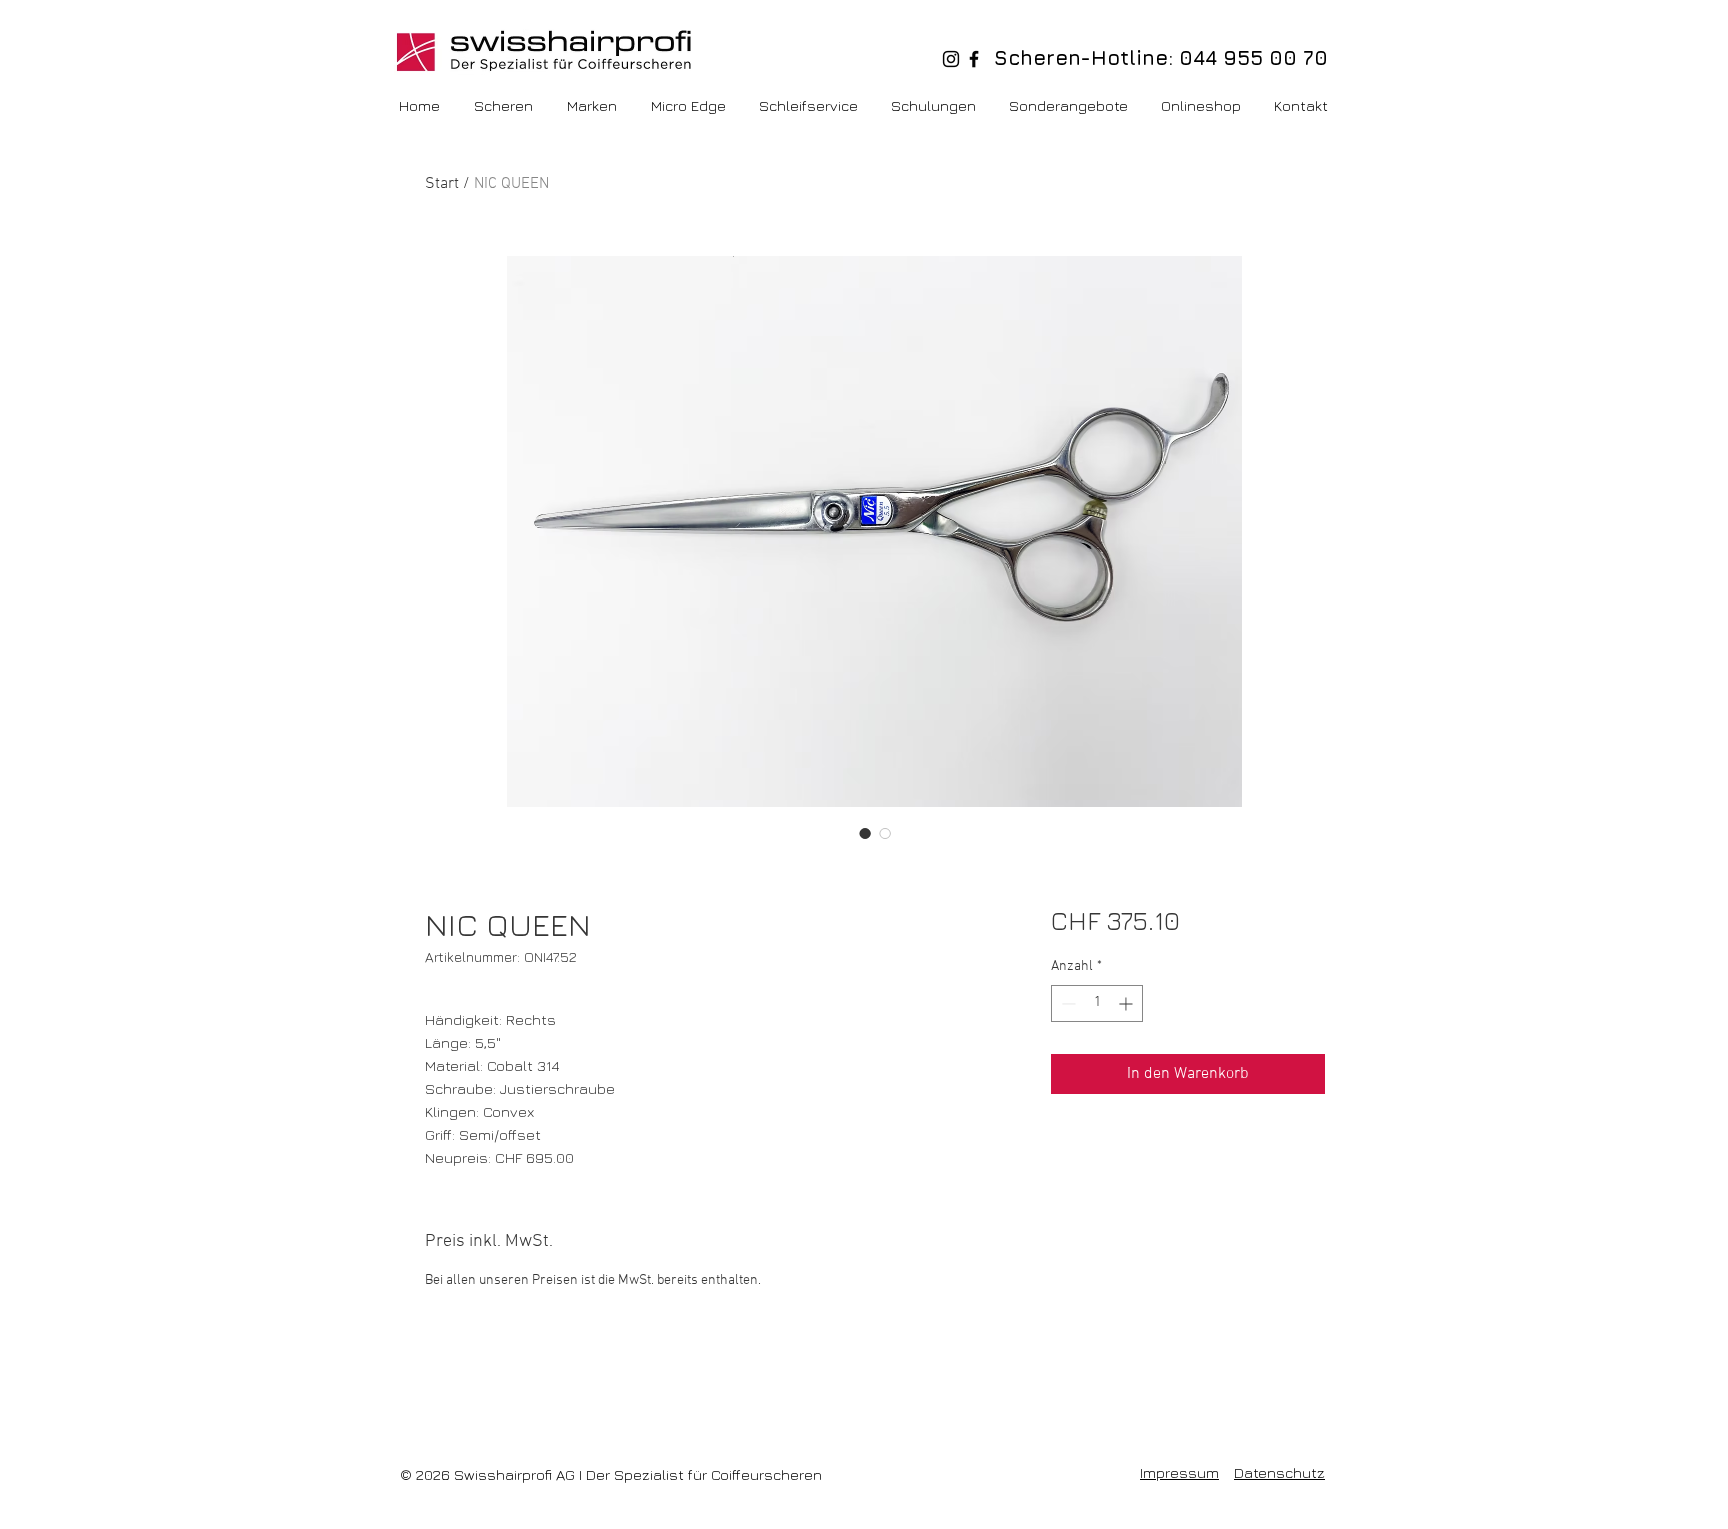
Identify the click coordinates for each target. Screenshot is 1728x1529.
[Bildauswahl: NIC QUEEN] (865, 833)
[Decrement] (1066, 1003)
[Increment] (1127, 1003)
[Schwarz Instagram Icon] (951, 59)
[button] (1202, 106)
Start (442, 184)
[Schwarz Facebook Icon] (974, 59)
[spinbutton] (1097, 1003)
